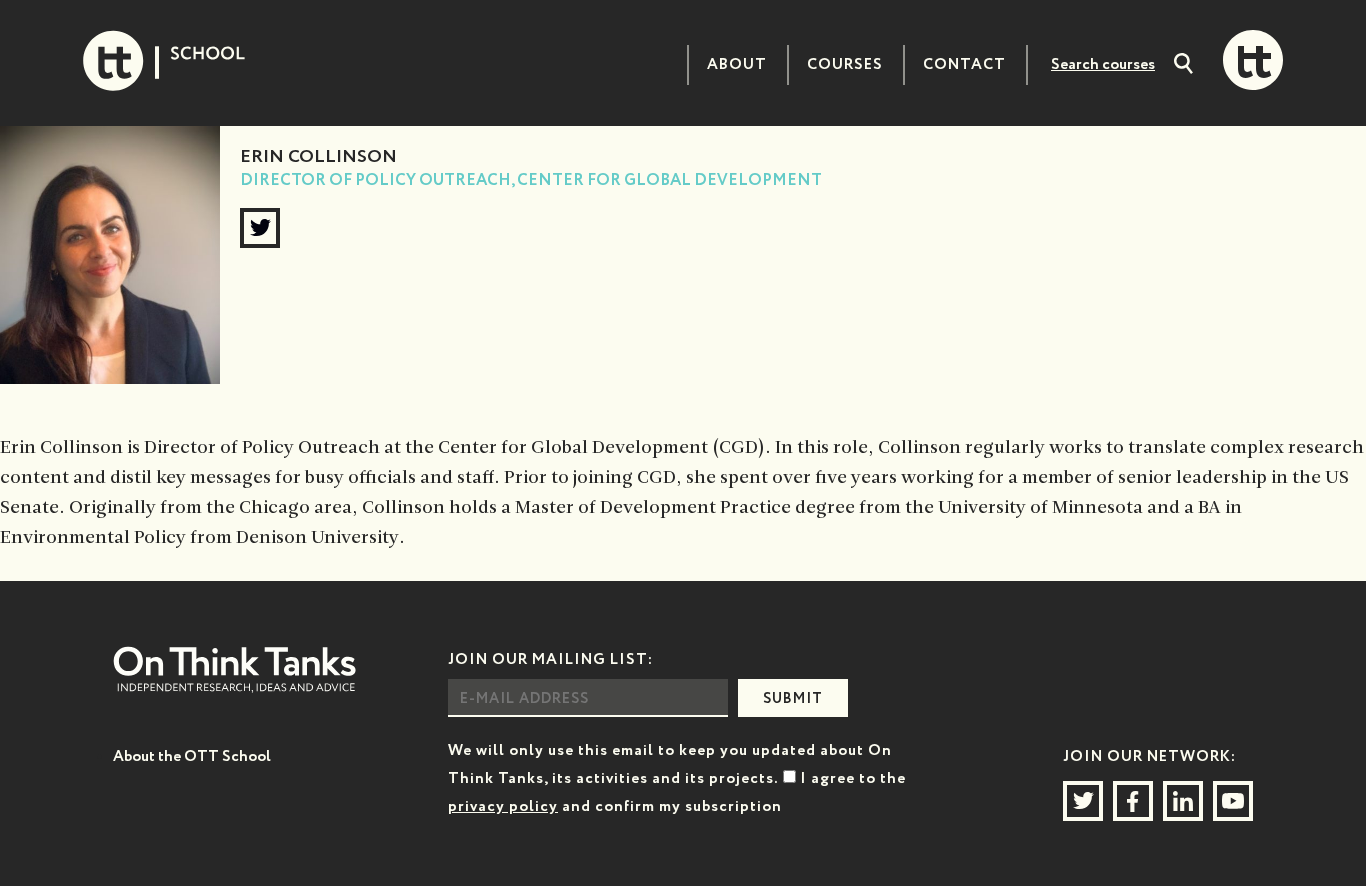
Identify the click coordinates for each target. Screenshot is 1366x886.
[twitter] (260, 228)
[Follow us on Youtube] (1233, 801)
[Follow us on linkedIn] (1183, 801)
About (737, 64)
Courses (845, 64)
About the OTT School (192, 756)
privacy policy (503, 806)
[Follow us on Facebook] (1133, 801)
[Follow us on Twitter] (1083, 801)
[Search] (1183, 66)
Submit (793, 699)
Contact (964, 64)
